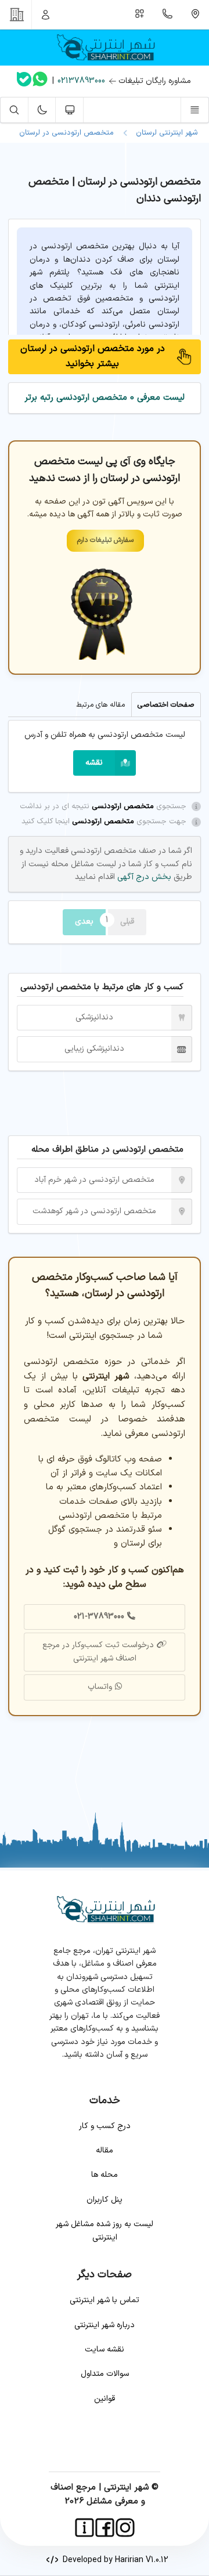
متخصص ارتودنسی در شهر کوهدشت (94, 1211)
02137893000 (81, 81)
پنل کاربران (105, 2200)
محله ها (105, 2175)
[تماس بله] (24, 82)
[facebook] (105, 2528)
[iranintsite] (84, 2528)
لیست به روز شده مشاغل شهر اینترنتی (105, 2231)
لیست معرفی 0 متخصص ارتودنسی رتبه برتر (105, 398)
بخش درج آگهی (143, 877)
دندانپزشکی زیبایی (94, 1049)
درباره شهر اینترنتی (105, 2325)
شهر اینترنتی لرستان (165, 133)
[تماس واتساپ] (40, 81)
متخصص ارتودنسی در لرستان (66, 133)
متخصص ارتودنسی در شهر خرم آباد (94, 1180)
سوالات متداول (105, 2374)
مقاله (105, 2150)
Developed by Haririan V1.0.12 (113, 2560)
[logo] (105, 48)
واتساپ (100, 1687)
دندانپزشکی (94, 1017)
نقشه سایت (105, 2349)
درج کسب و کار (105, 2126)
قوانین (105, 2399)
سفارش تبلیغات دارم (105, 540)
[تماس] (168, 15)
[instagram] (125, 2528)
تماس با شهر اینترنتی (105, 2300)
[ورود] (46, 15)
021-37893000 (99, 1617)
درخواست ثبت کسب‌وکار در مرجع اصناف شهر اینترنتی (98, 1651)
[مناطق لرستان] (195, 15)
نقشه (94, 763)
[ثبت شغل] (140, 15)
